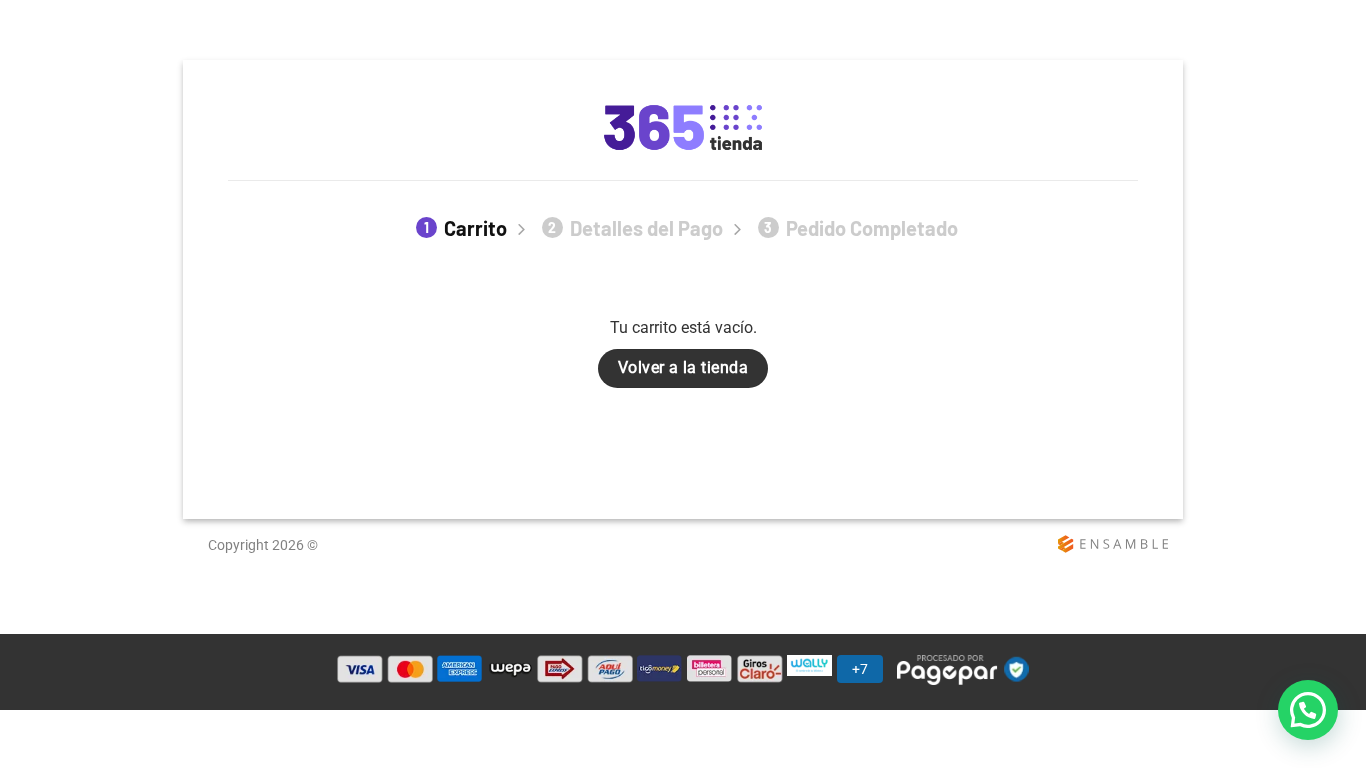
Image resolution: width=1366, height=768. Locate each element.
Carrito (465, 228)
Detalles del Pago (635, 228)
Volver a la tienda (683, 368)
